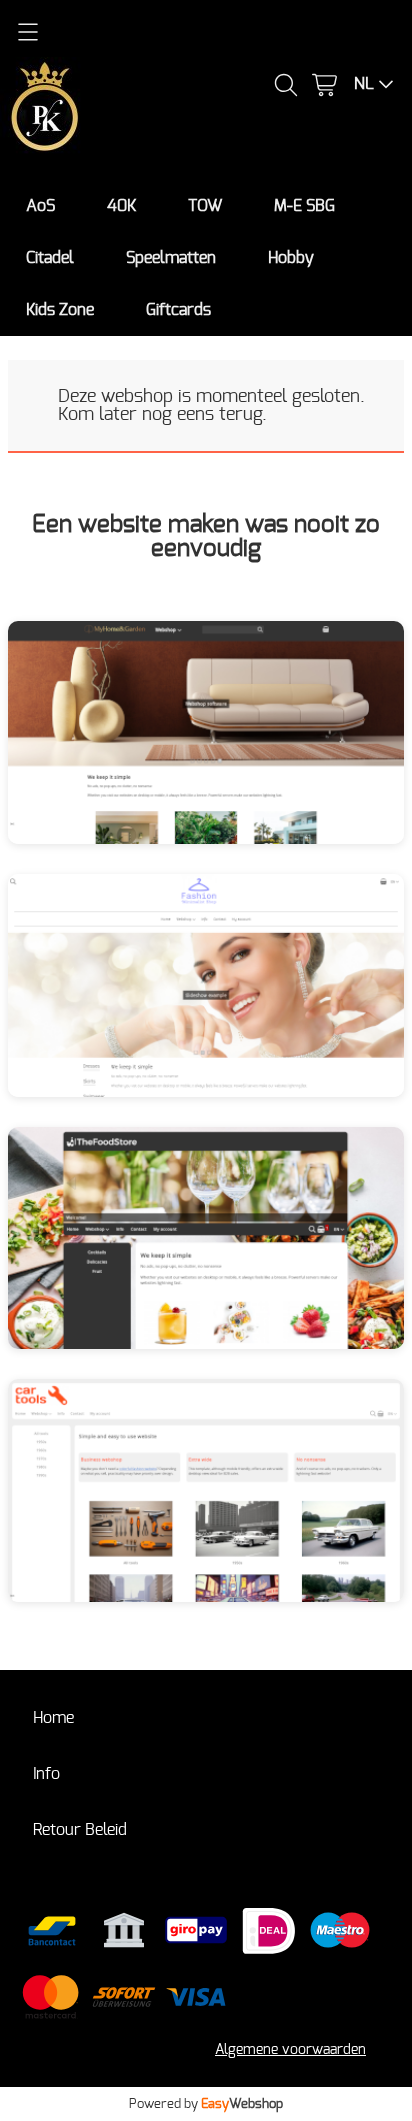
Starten (262, 746)
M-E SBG (304, 206)
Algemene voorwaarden (290, 2049)
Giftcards (178, 310)
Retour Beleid (80, 1830)
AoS (40, 206)
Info (46, 1774)
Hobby (291, 258)
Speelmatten (171, 258)
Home (53, 1718)
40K (121, 206)
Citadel (50, 258)
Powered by (206, 2104)
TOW (205, 206)
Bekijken (151, 746)
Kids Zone (60, 310)
